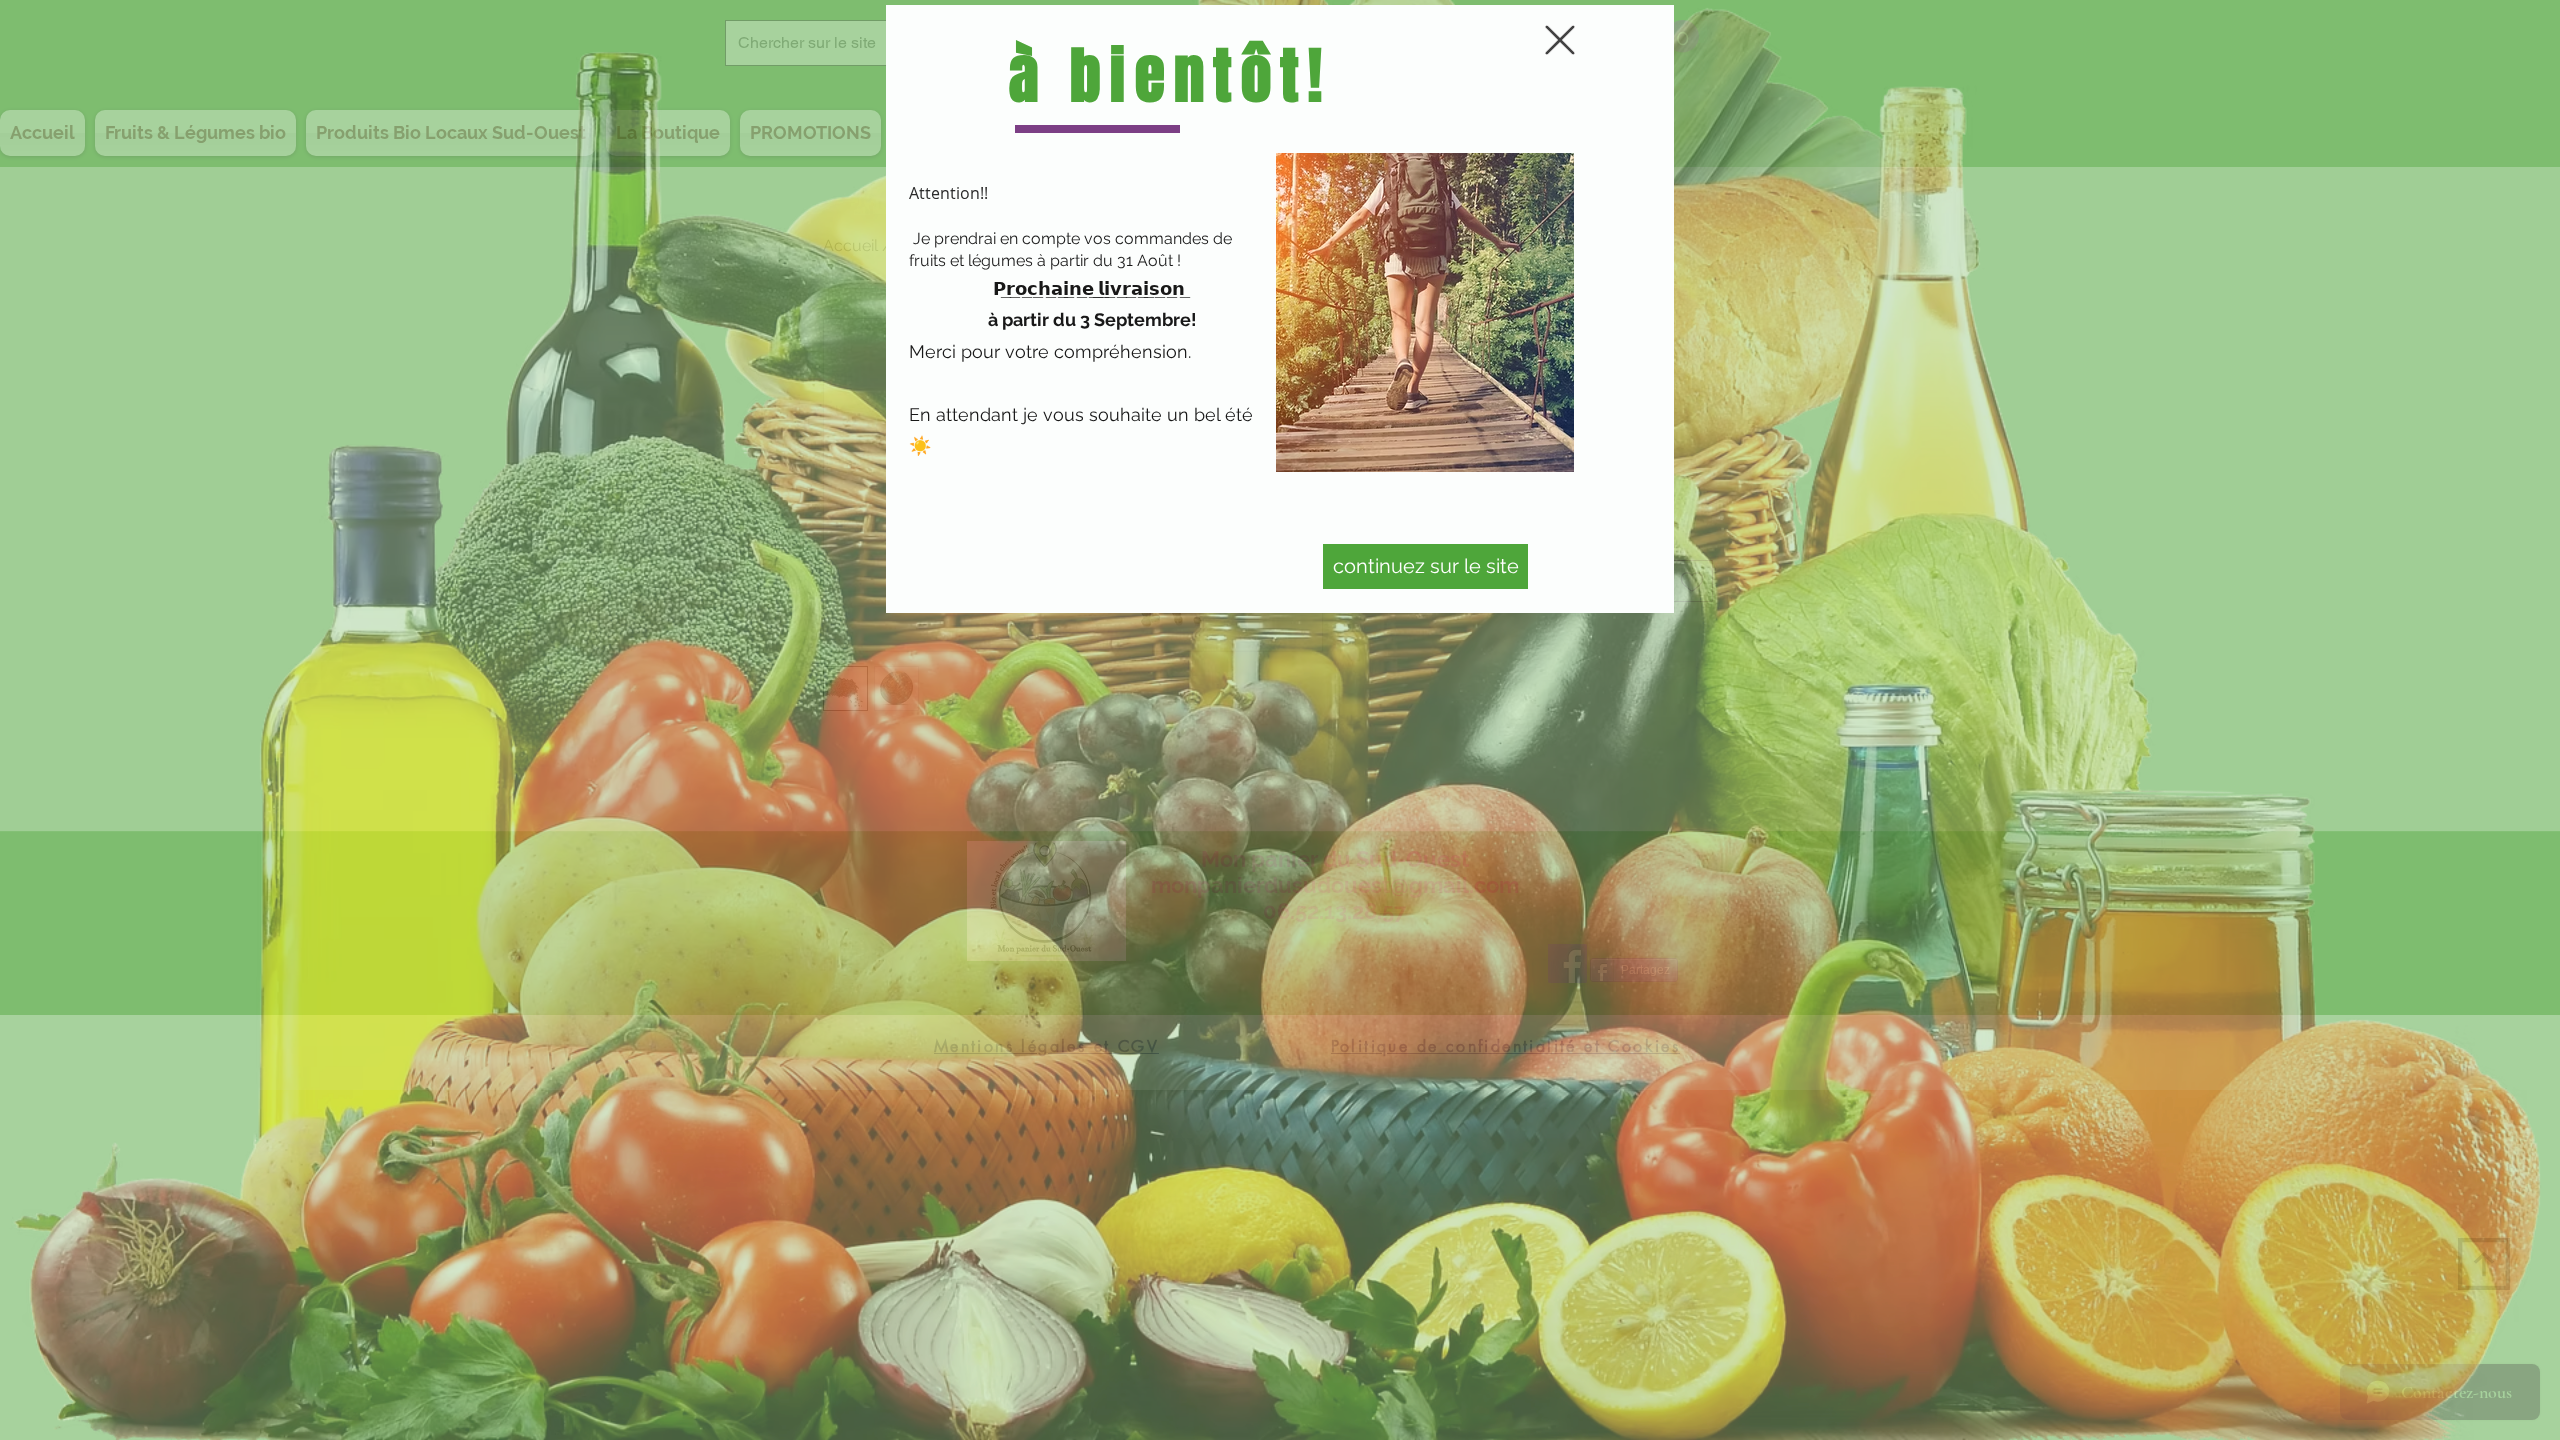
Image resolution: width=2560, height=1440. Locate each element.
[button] (1560, 40)
